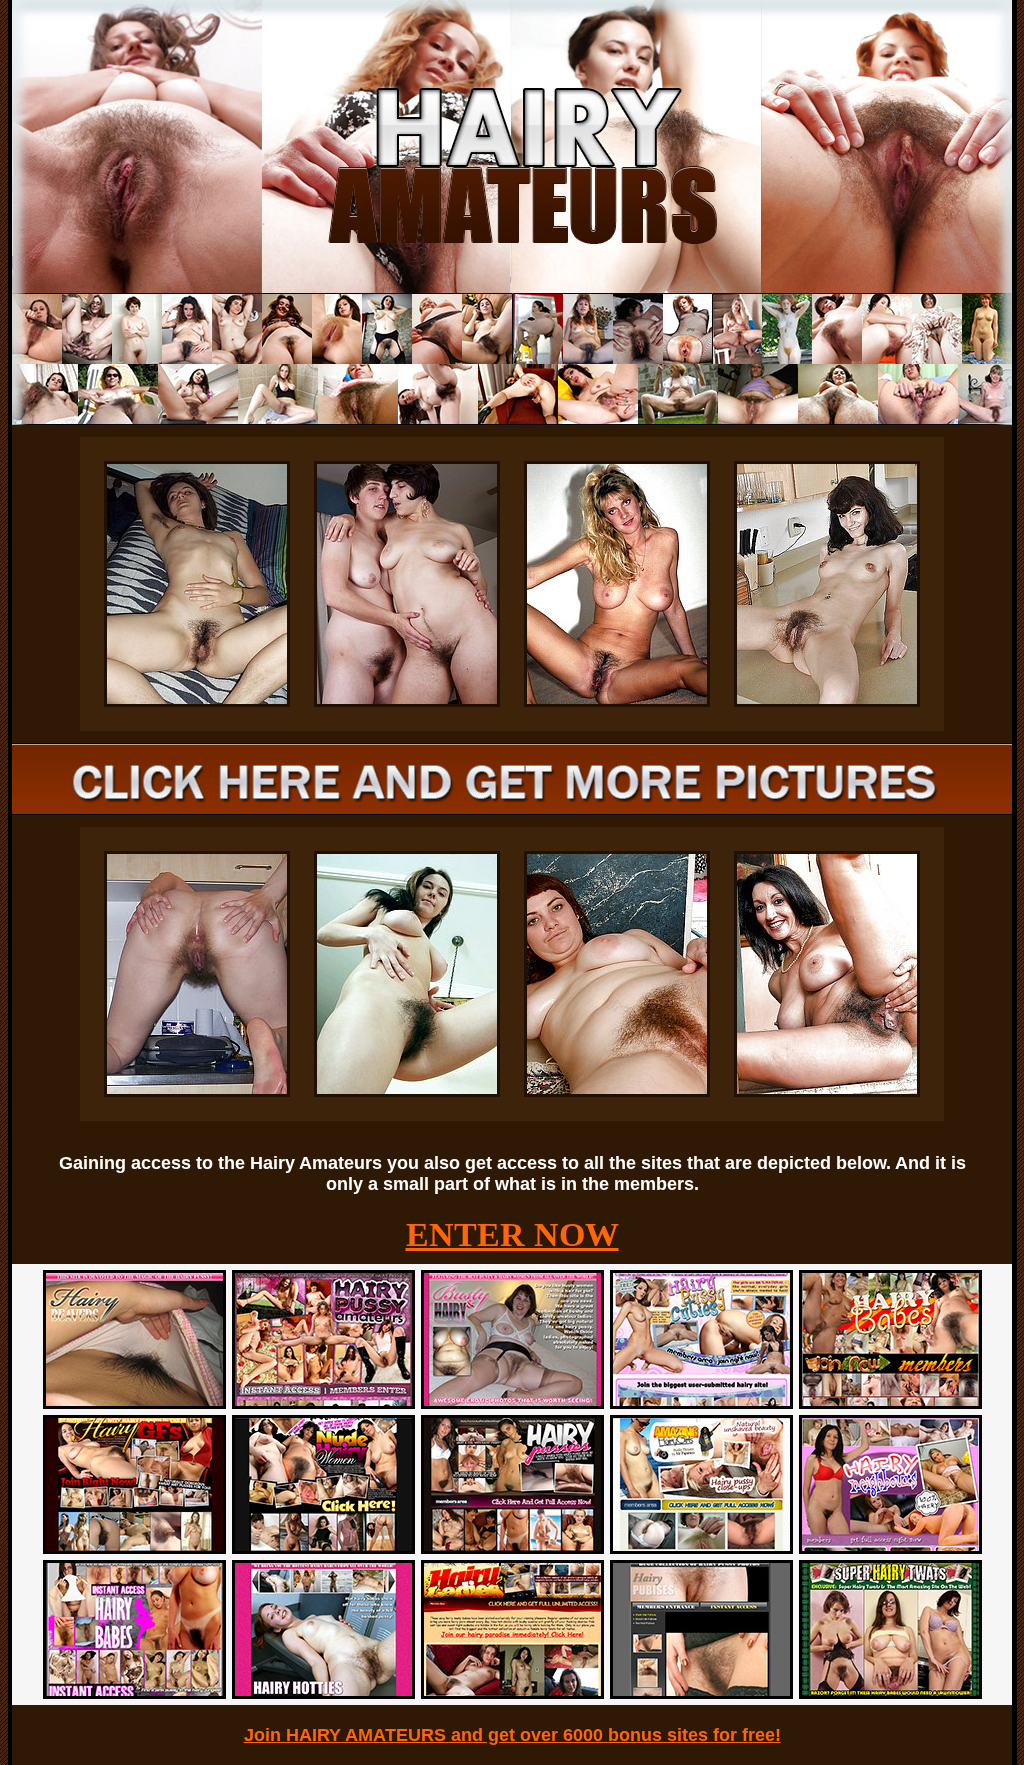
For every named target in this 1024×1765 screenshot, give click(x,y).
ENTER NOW (512, 1234)
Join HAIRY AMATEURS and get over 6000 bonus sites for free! (512, 1735)
